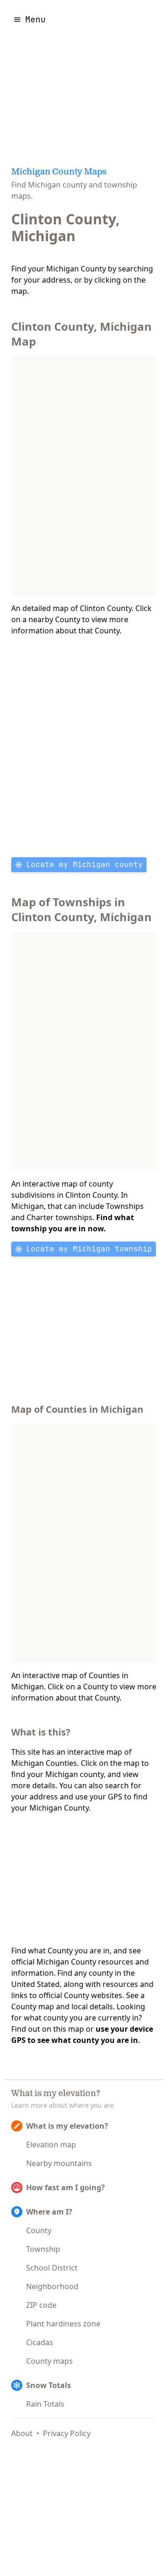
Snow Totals (49, 2385)
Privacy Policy (67, 2433)
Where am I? (49, 2212)
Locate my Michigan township (89, 1249)
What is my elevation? (67, 2126)
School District (52, 2268)
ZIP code (41, 2305)
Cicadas (40, 2342)
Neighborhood (52, 2286)
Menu (35, 19)
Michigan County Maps (59, 173)
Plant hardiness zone (63, 2324)
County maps (49, 2361)
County (39, 2230)
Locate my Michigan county (84, 864)
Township (43, 2249)
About (22, 2433)
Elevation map (51, 2145)
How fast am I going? (66, 2187)
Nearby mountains (59, 2163)
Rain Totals (45, 2404)
